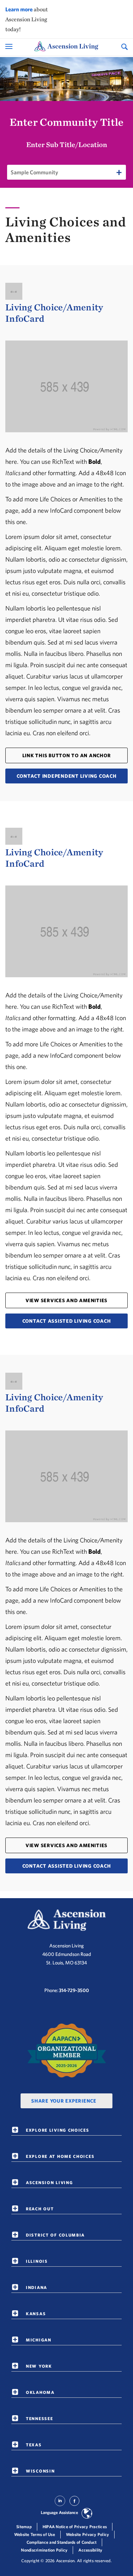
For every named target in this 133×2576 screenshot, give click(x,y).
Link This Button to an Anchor (67, 755)
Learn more (19, 9)
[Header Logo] (66, 47)
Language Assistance (59, 2512)
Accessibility (90, 2550)
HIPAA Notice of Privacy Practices (75, 2527)
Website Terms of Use (35, 2534)
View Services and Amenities (66, 1300)
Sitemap (24, 2527)
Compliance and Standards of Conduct (62, 2542)
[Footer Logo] (67, 1920)
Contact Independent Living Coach (67, 776)
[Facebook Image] (74, 2504)
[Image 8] (67, 2051)
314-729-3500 (74, 1990)
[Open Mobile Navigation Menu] (10, 46)
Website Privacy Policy (88, 2534)
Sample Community (34, 172)
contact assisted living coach (67, 1321)
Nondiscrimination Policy (44, 2550)
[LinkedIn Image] (60, 2504)
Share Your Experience (64, 2101)
